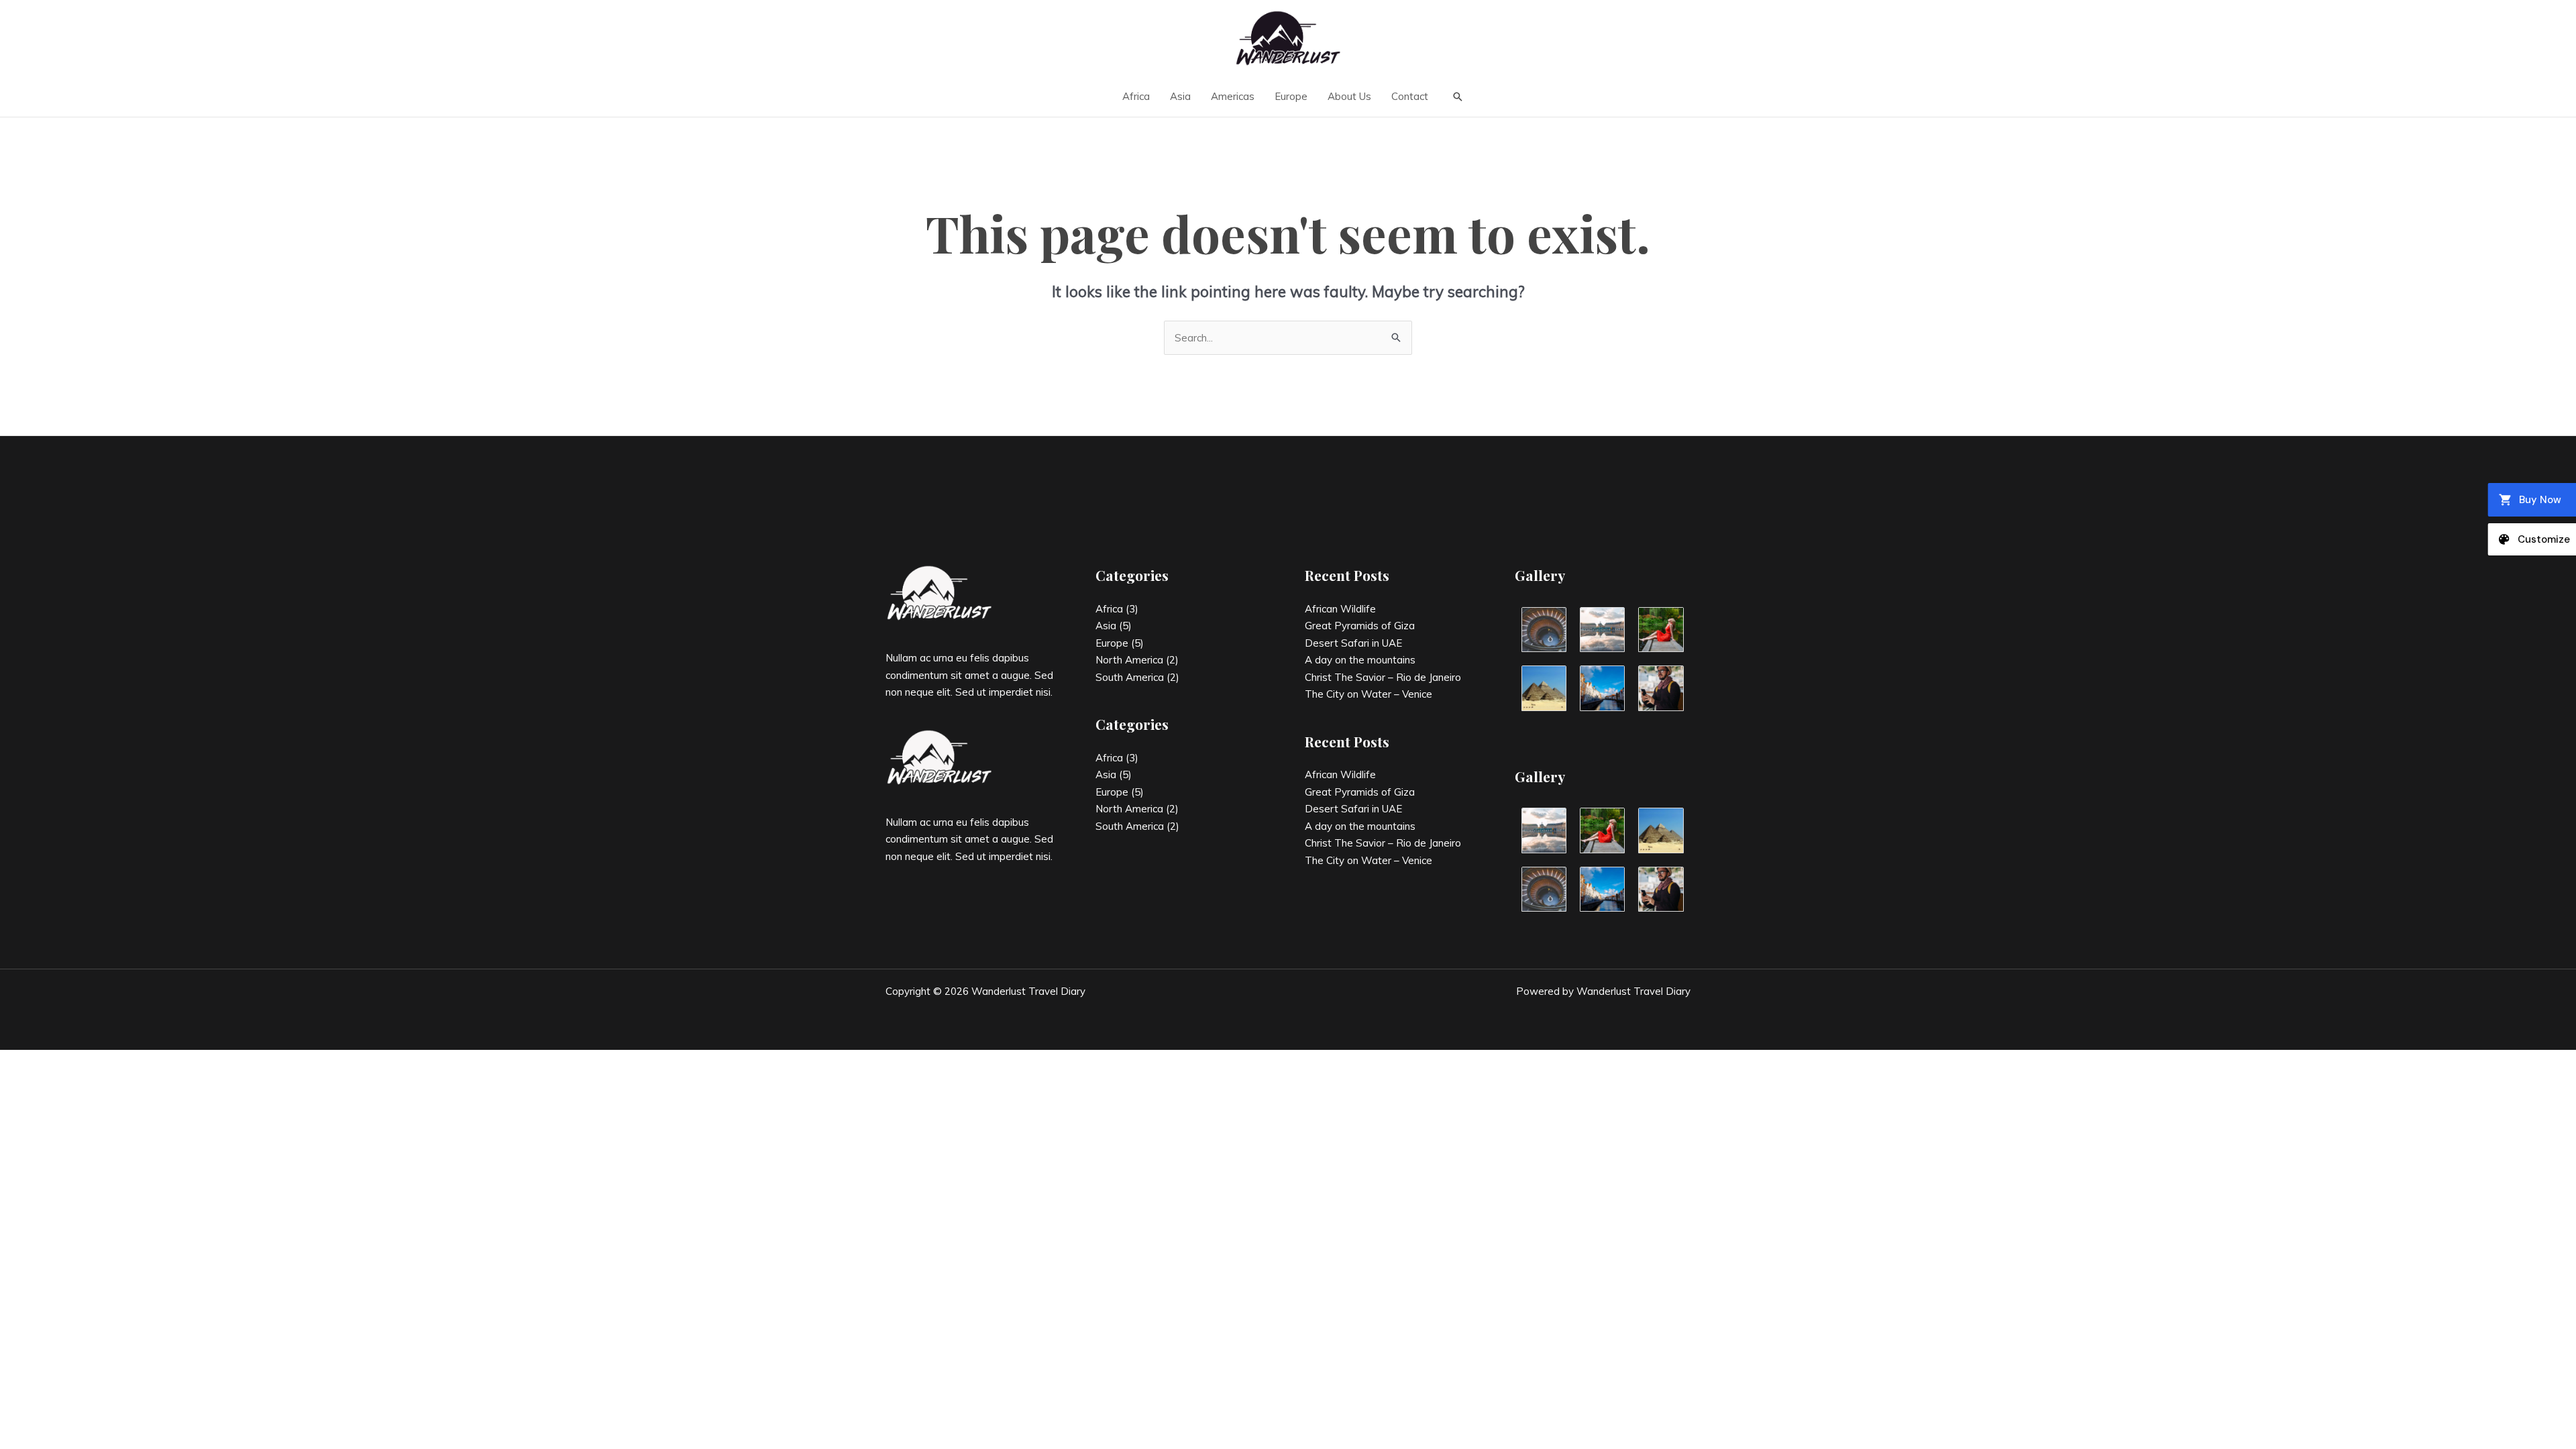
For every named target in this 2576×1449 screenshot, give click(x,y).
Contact (1410, 96)
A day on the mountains (1360, 660)
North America (1129, 660)
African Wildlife (1340, 609)
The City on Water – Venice (1368, 694)
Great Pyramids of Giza (1360, 626)
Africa (1136, 96)
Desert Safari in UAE (1353, 643)
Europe (1291, 96)
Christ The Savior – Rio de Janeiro (1383, 677)
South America (1130, 677)
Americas (1233, 96)
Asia (1180, 96)
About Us (1349, 96)
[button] (1458, 97)
